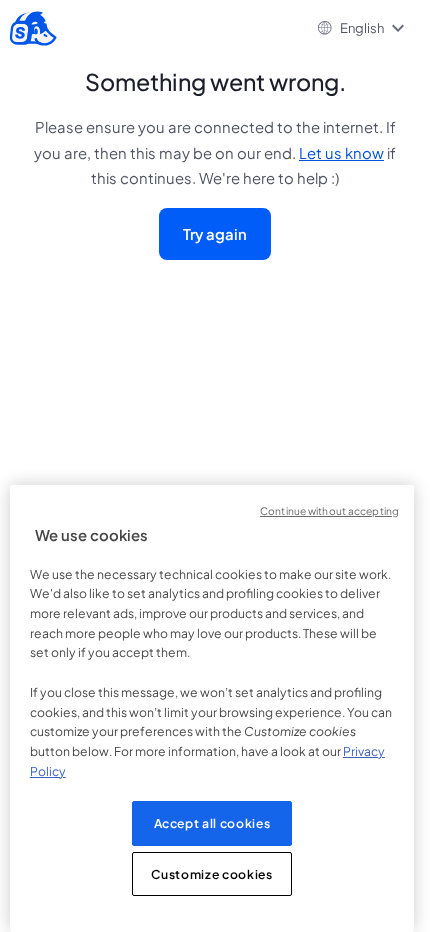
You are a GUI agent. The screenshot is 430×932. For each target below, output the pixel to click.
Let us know (341, 153)
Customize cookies (211, 874)
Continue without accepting (329, 510)
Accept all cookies (212, 823)
